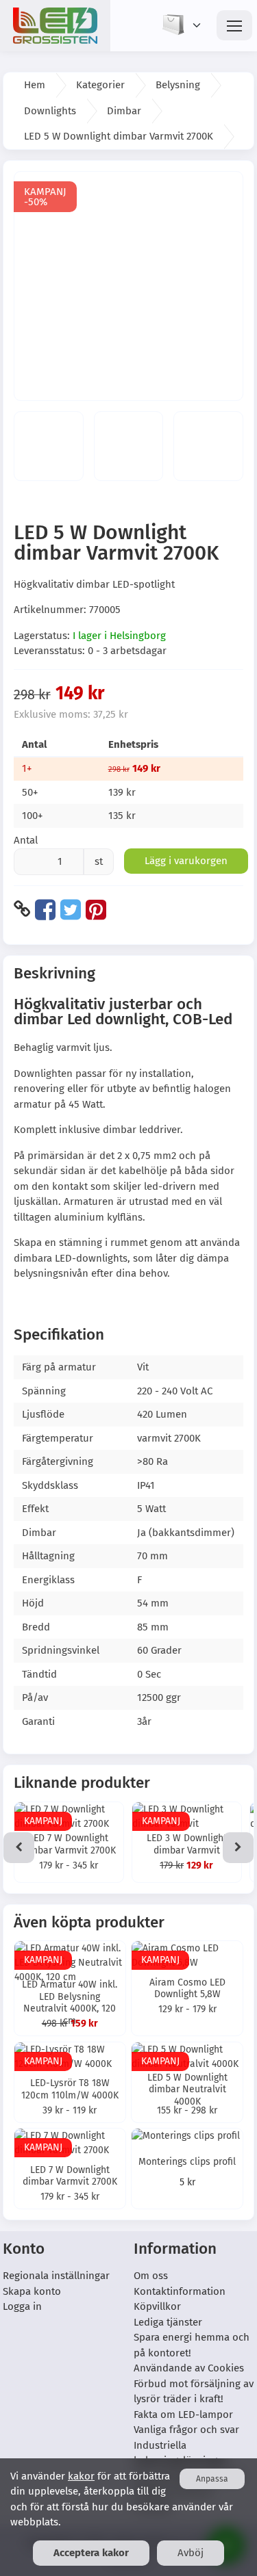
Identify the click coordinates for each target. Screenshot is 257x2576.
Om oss (151, 2276)
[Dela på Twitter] (71, 909)
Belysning (178, 85)
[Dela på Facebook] (45, 909)
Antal (26, 840)
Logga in (22, 2306)
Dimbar (124, 111)
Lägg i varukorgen (186, 861)
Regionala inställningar (56, 2276)
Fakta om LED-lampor (183, 2415)
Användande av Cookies (189, 2368)
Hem (35, 85)
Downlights (50, 111)
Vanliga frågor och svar (186, 2430)
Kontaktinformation (180, 2291)
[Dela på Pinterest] (96, 909)
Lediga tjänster (168, 2322)
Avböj (191, 2553)
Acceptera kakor (91, 2553)
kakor (81, 2476)
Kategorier (100, 85)
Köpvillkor (157, 2306)
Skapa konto (32, 2291)
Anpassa (212, 2479)
